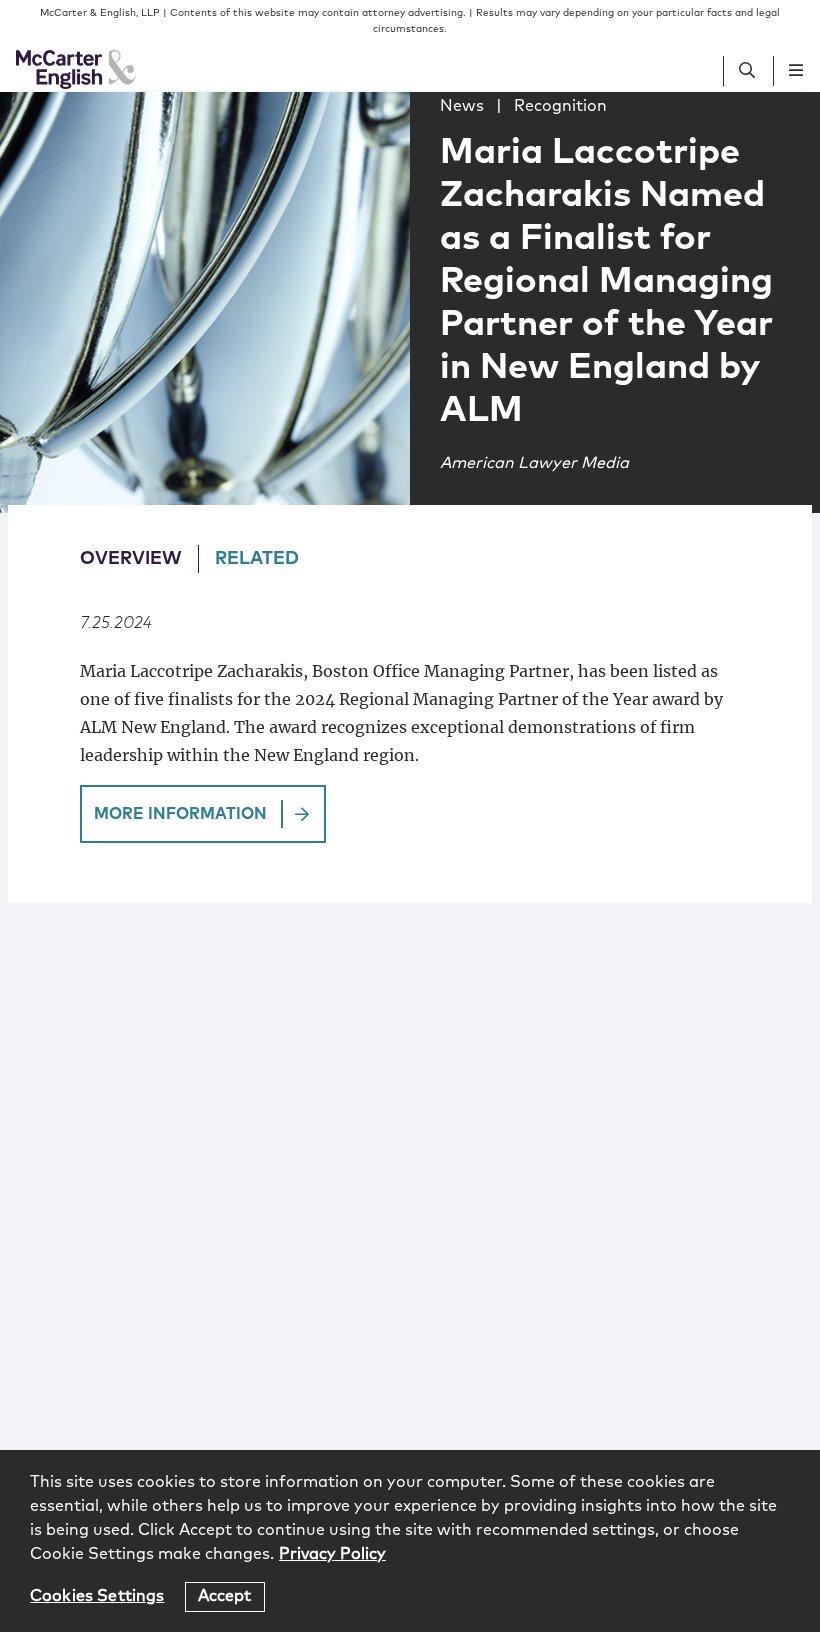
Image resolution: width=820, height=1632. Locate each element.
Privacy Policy (332, 1554)
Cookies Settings (97, 1596)
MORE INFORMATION (180, 814)
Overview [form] (131, 559)
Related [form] (257, 559)
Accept (225, 1596)
